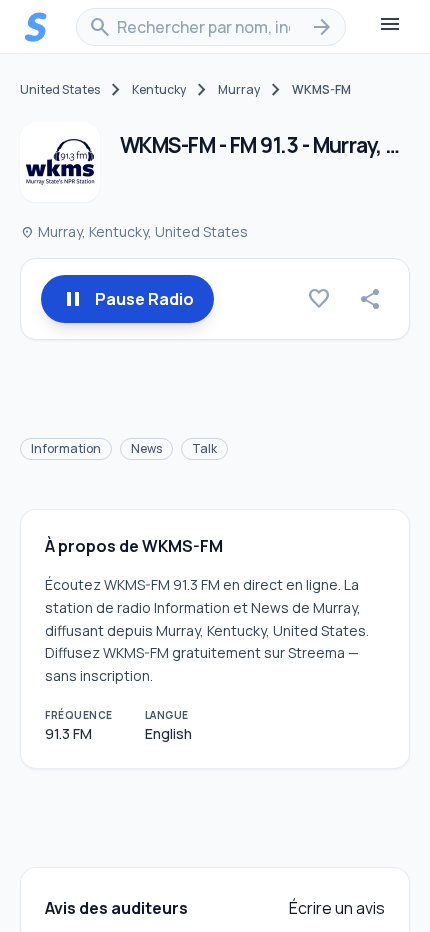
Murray (239, 90)
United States (60, 90)
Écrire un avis (337, 908)
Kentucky (159, 90)
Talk (204, 448)
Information (66, 448)
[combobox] (211, 27)
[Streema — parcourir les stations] (36, 27)
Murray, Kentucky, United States (134, 231)
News (146, 448)
